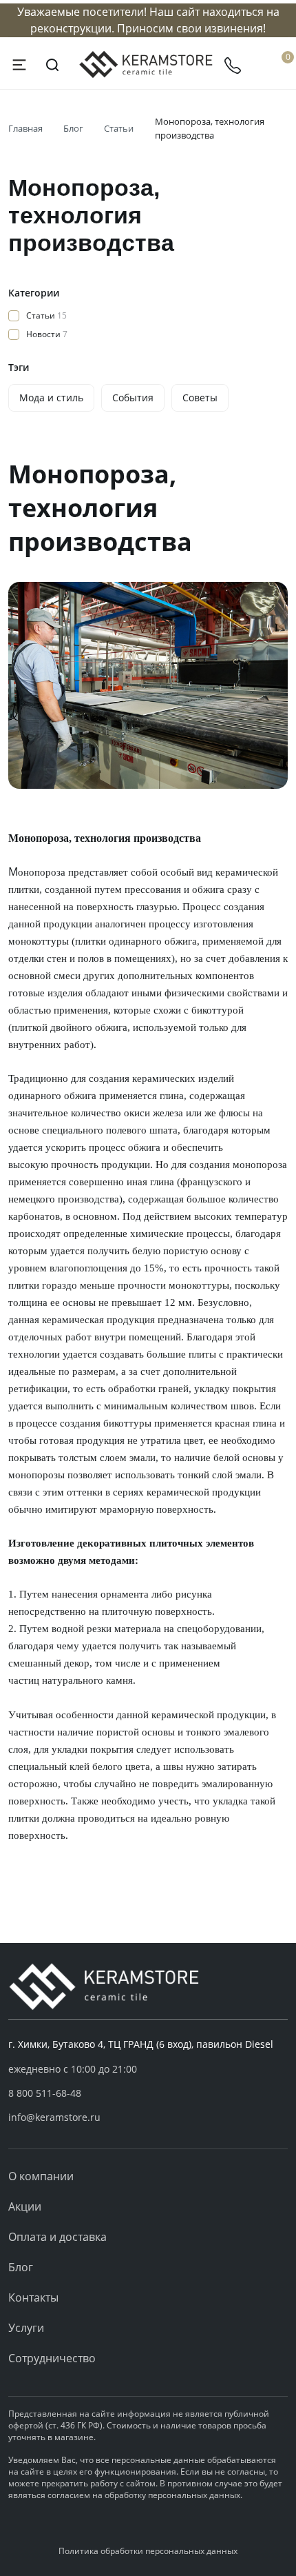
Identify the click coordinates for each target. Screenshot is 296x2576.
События (133, 398)
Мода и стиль (51, 398)
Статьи (119, 128)
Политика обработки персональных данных (148, 2551)
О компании (41, 2176)
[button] (148, 2093)
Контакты (33, 2297)
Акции (25, 2206)
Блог (73, 128)
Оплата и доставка (57, 2237)
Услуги (26, 2328)
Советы (200, 398)
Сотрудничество (52, 2358)
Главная (25, 128)
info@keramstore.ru (54, 2117)
